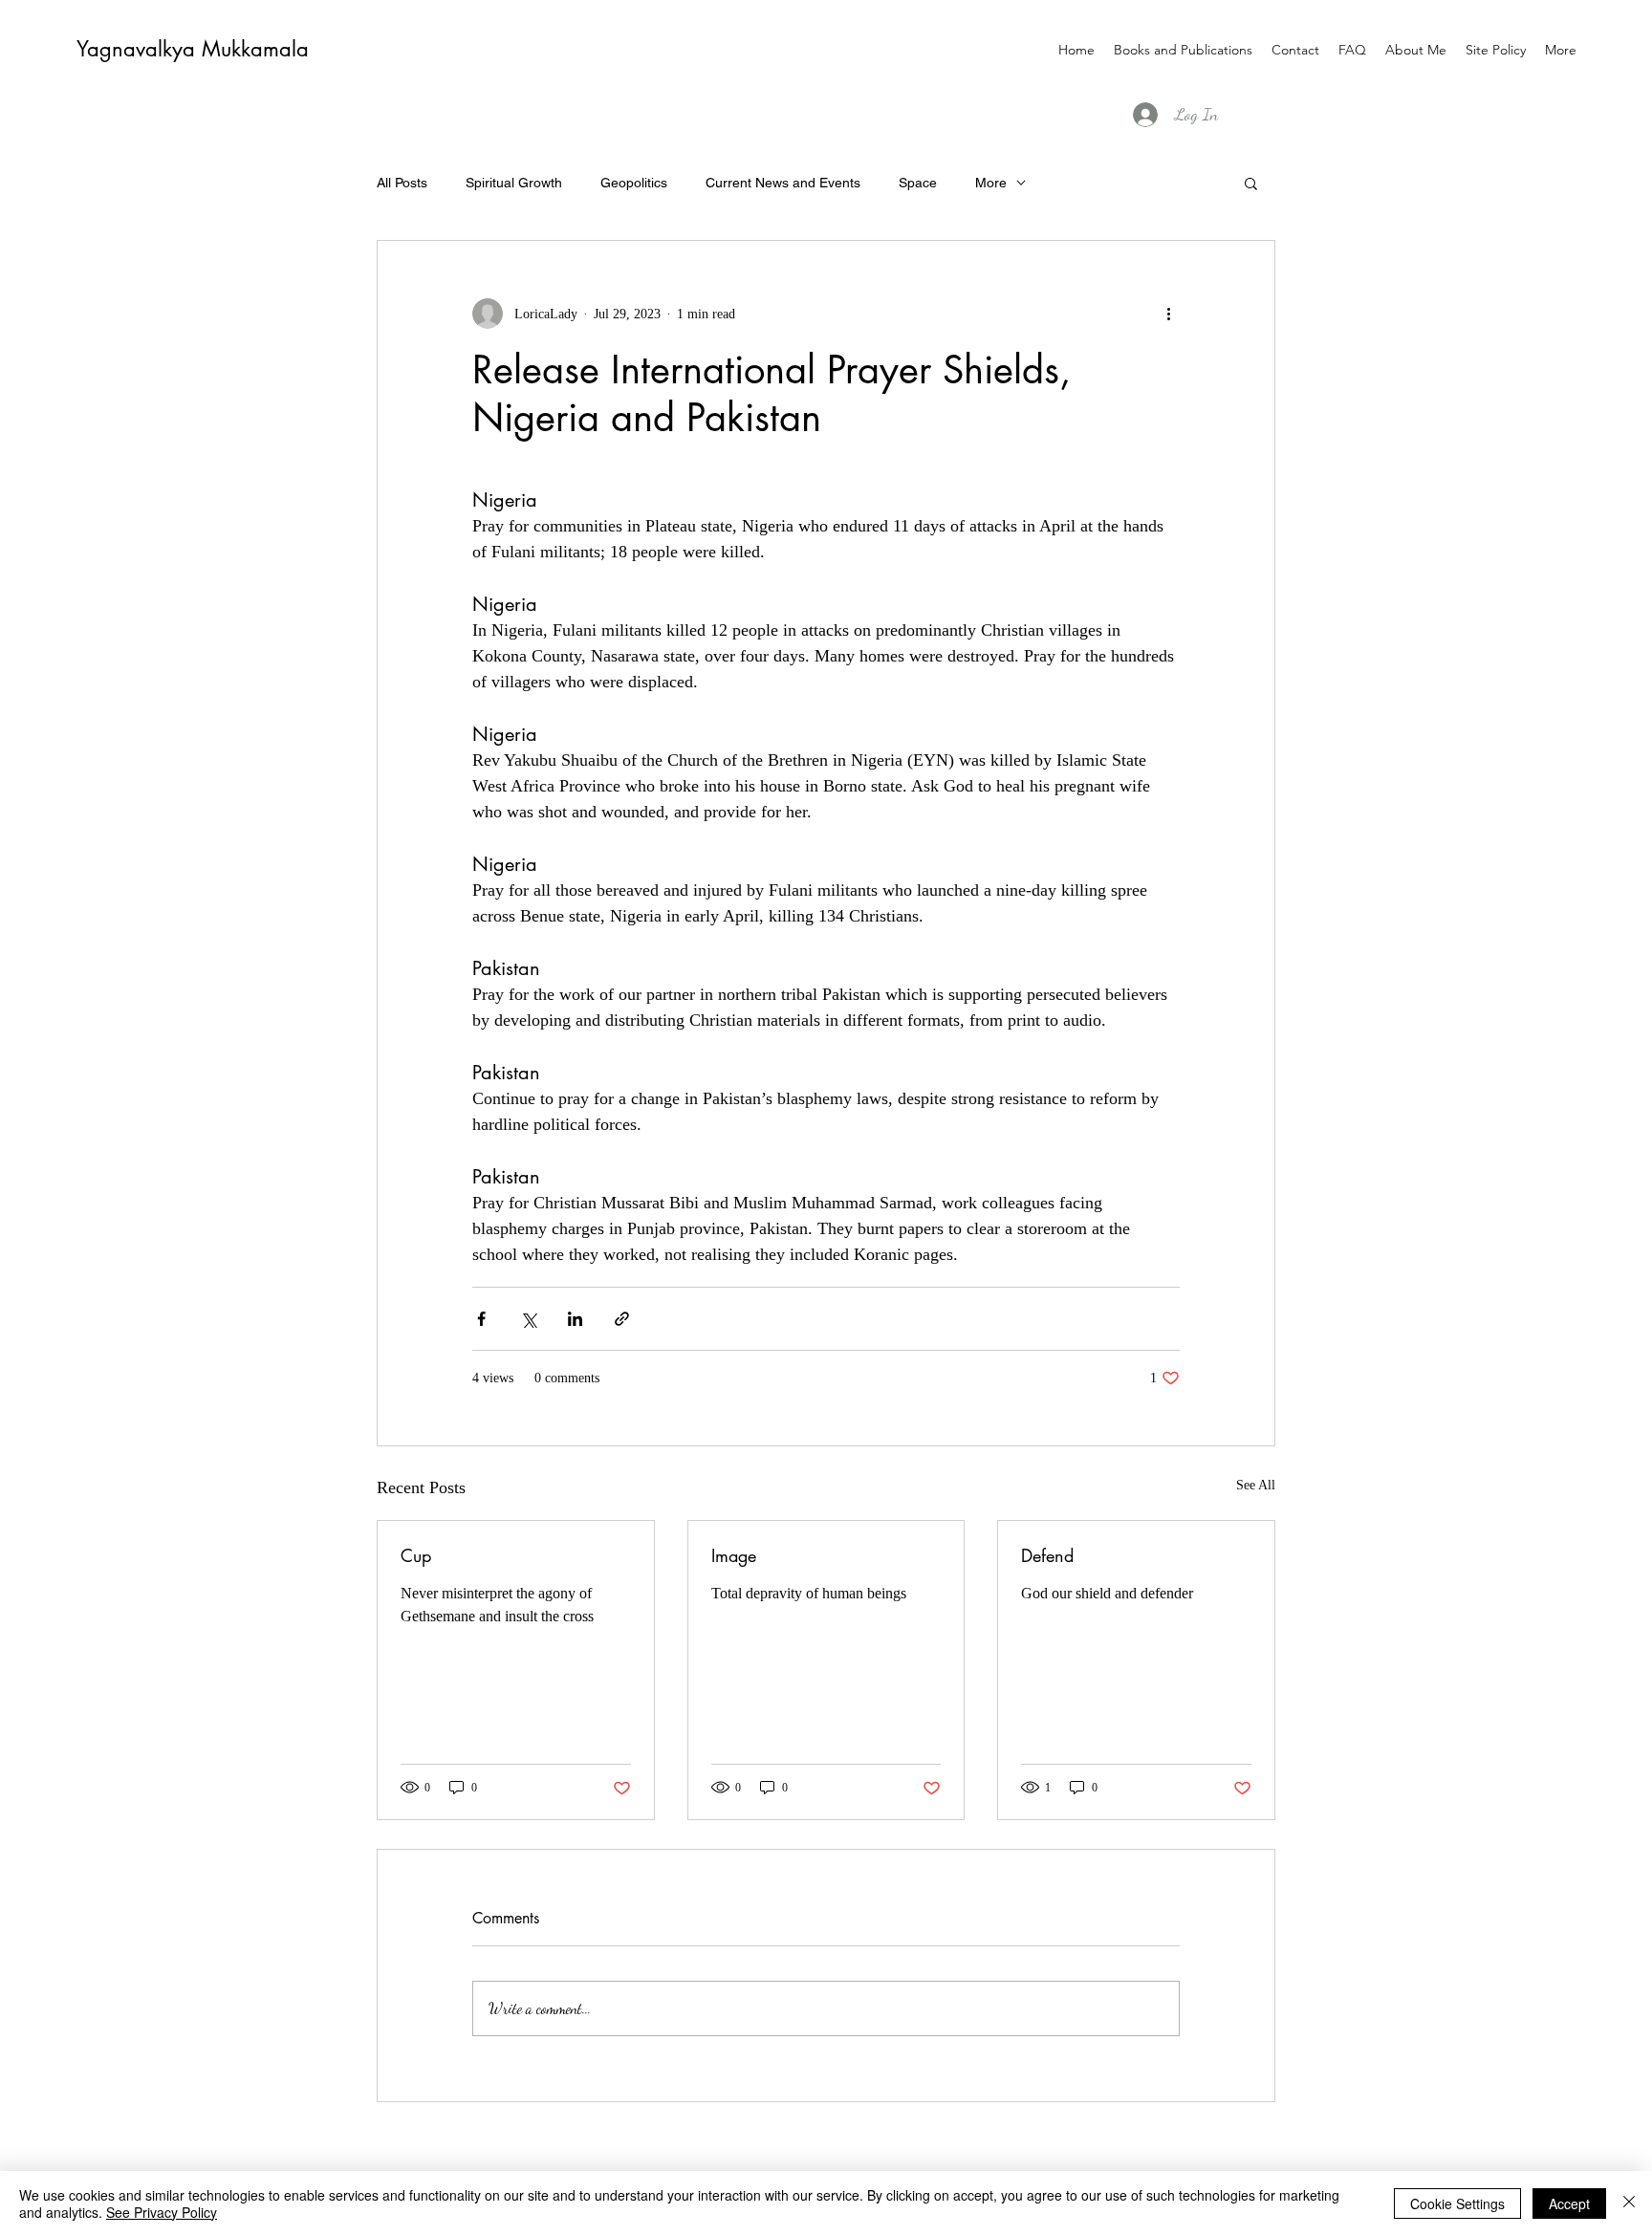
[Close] (1629, 2203)
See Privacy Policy (162, 2212)
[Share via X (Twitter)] (528, 1319)
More (991, 183)
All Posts (402, 183)
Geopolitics (634, 183)
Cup (416, 1555)
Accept (1569, 2203)
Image (734, 1555)
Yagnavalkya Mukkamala (193, 49)
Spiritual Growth (514, 183)
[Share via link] (622, 1319)
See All (1256, 1485)
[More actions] (1168, 314)
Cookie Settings (1457, 2203)
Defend (1047, 1555)
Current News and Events (783, 183)
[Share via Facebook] (481, 1319)
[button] (1251, 183)
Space (918, 183)
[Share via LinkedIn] (575, 1319)
